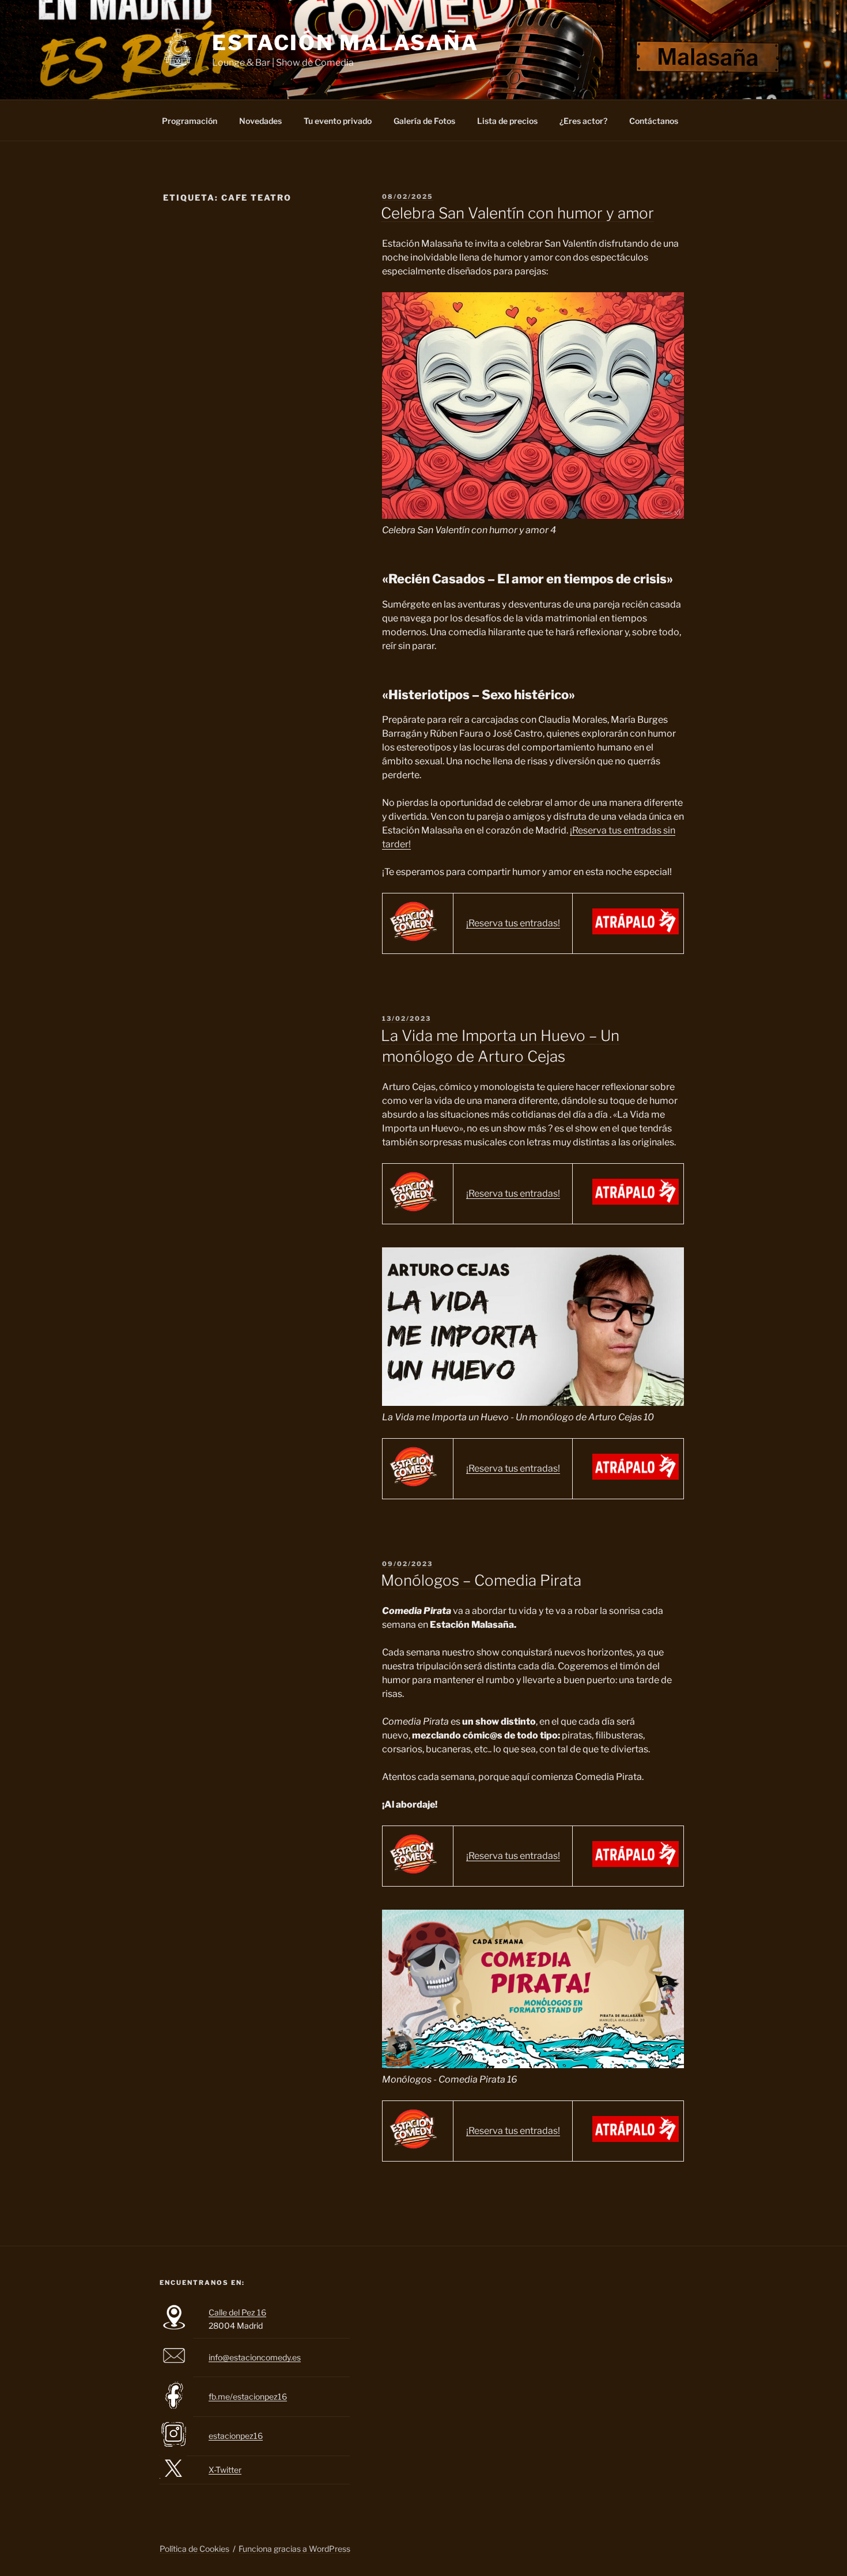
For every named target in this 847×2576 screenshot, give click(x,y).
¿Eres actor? (583, 121)
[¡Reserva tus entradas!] (636, 931)
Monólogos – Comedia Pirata (481, 1580)
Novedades (260, 121)
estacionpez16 (236, 2436)
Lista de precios (507, 121)
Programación (190, 121)
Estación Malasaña (345, 43)
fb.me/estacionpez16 (248, 2396)
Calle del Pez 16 (237, 2312)
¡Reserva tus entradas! (513, 923)
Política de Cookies (194, 2549)
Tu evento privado (338, 121)
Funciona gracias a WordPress (294, 2549)
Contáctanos (654, 121)
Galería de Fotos (424, 121)
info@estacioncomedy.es (255, 2357)
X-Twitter (225, 2470)
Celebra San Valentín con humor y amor (517, 213)
